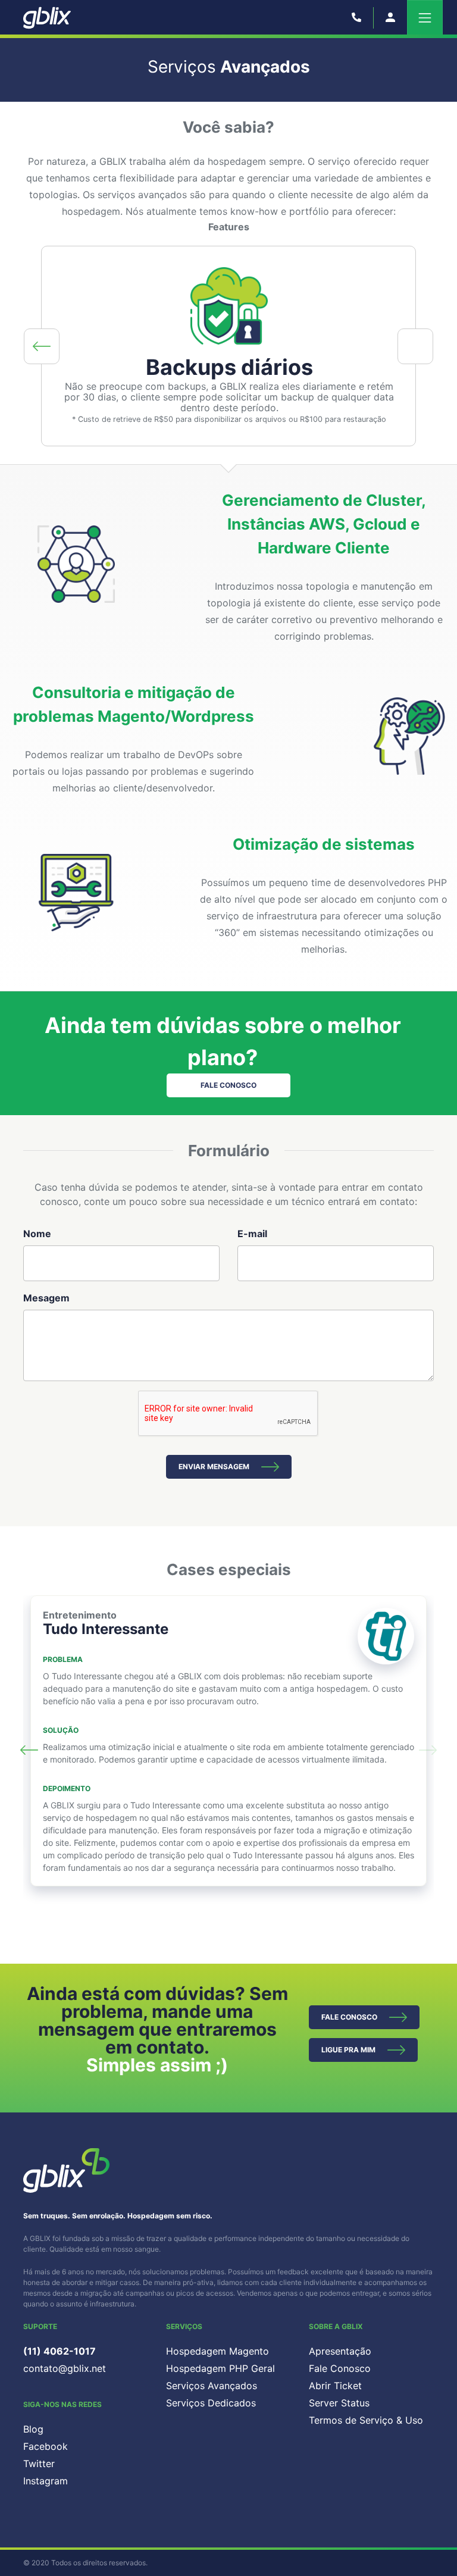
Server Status (339, 2403)
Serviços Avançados (212, 2386)
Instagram (46, 2481)
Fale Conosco (228, 1085)
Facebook (46, 2446)
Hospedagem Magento (217, 2351)
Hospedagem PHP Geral (220, 2368)
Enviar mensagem (214, 1467)
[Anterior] (42, 346)
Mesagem (46, 1298)
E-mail (252, 1234)
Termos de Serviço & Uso (366, 2420)
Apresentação (340, 2351)
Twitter (39, 2464)
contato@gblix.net (65, 2368)
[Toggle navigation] (425, 18)
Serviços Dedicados (211, 2403)
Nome (37, 1234)
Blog (33, 2429)
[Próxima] (415, 346)
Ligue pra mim (348, 2050)
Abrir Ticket (335, 2386)
